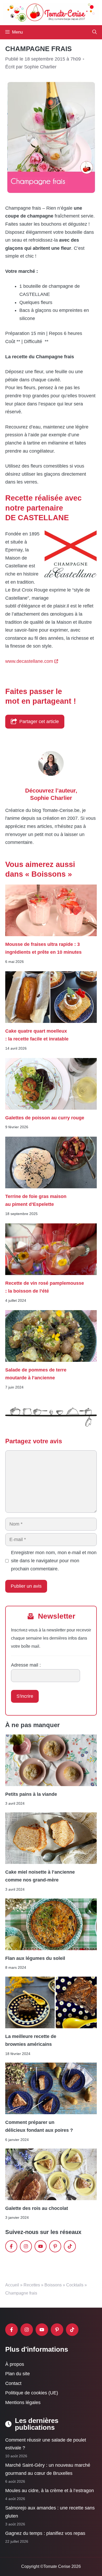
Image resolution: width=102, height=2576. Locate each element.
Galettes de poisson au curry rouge (45, 1118)
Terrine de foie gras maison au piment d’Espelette (36, 1200)
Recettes (32, 2285)
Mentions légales (23, 2403)
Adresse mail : (26, 1665)
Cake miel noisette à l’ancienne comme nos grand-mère (40, 1876)
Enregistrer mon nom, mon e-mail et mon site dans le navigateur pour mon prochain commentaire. (54, 1561)
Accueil (12, 2285)
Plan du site (18, 2374)
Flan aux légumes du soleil (35, 1958)
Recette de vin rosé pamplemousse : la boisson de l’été (45, 1287)
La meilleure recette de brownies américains (31, 2040)
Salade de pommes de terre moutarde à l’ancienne (36, 1374)
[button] (95, 32)
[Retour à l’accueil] (51, 12)
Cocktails (75, 2285)
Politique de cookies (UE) (32, 2393)
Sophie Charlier (51, 798)
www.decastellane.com (29, 661)
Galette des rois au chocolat (37, 2208)
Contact (13, 2383)
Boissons (53, 2285)
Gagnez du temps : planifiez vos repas (45, 2534)
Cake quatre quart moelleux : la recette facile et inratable (37, 1035)
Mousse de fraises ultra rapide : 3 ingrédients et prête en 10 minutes (43, 948)
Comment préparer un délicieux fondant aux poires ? (39, 2126)
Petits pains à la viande (31, 1794)
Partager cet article (39, 722)
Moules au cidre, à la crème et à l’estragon (50, 2491)
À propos (15, 2364)
